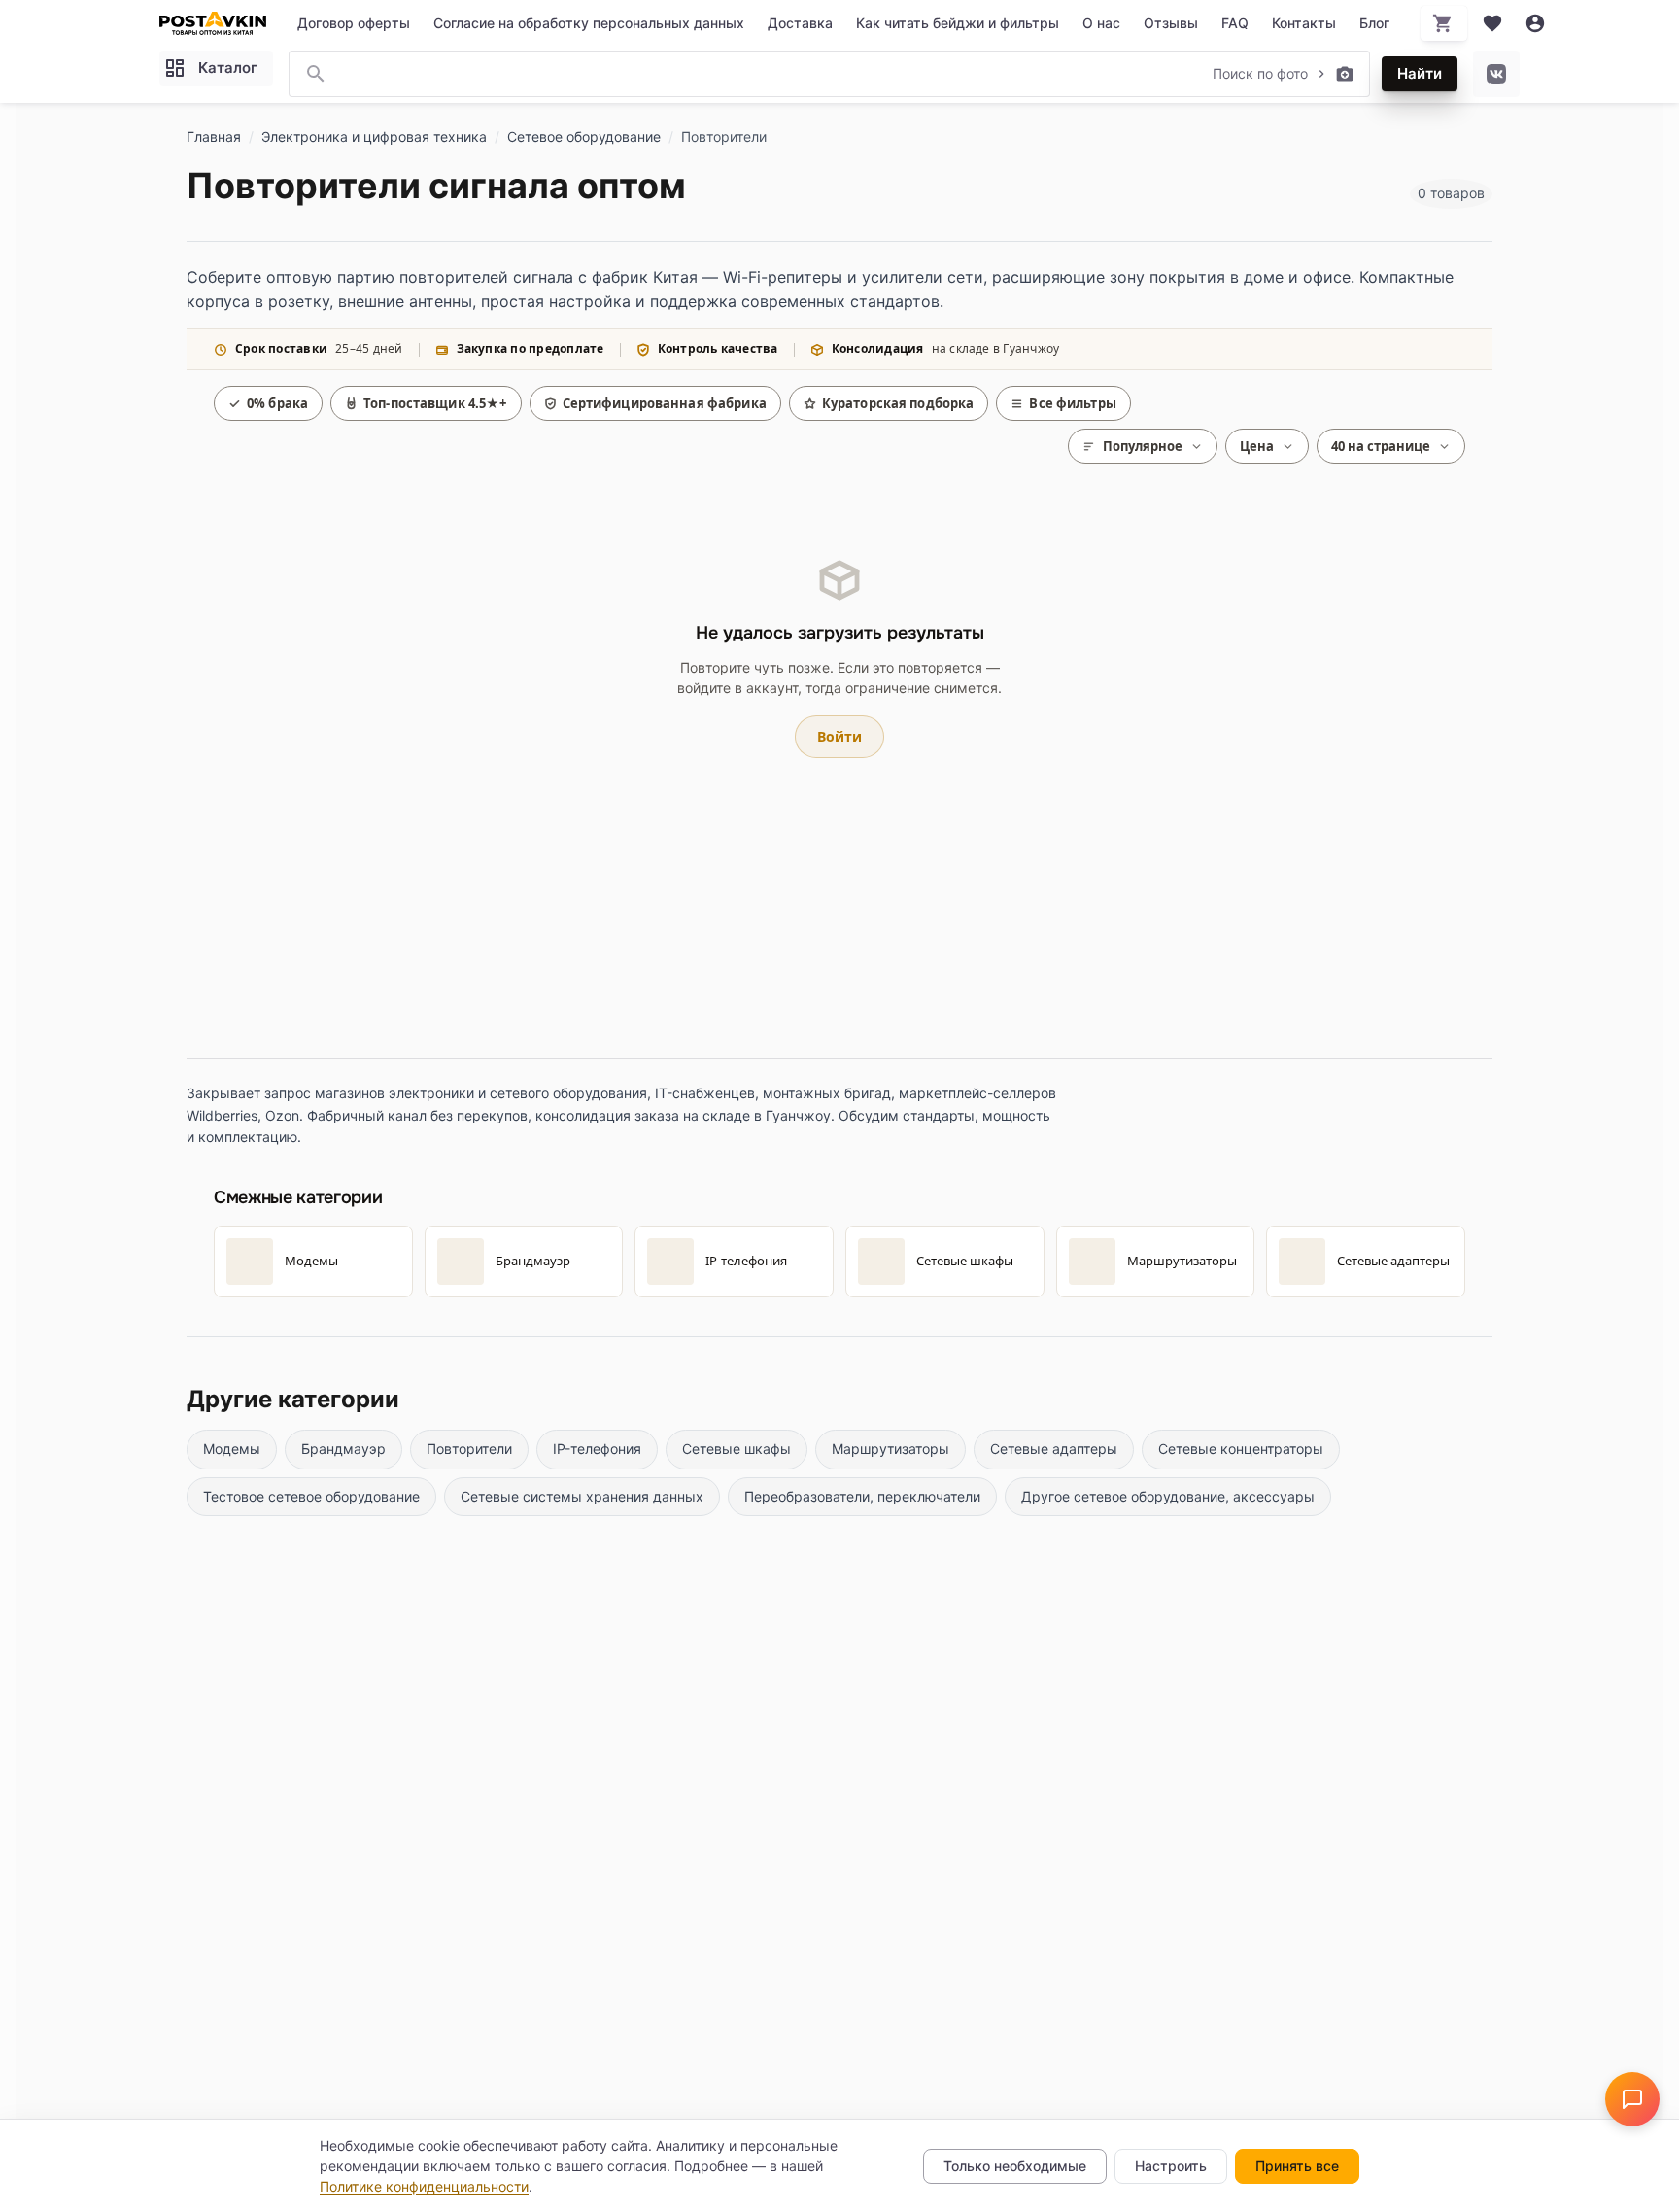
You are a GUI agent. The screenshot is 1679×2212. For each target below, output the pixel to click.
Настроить (1171, 2166)
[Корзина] (1444, 23)
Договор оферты (354, 23)
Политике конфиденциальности (424, 2186)
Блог (1374, 23)
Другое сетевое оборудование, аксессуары (1168, 1496)
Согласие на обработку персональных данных (589, 23)
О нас (1101, 23)
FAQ (1235, 23)
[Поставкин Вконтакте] (1496, 74)
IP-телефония (597, 1449)
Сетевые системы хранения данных (582, 1496)
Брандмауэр (343, 1449)
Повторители (469, 1449)
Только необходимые (1015, 2166)
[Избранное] (1492, 23)
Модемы (232, 1449)
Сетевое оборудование (584, 137)
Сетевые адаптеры (1054, 1449)
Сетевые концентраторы (1241, 1449)
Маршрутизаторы (891, 1449)
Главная (214, 137)
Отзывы (1171, 23)
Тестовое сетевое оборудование (311, 1496)
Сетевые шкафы (737, 1449)
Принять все (1297, 2166)
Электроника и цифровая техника (374, 137)
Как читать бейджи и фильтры (958, 23)
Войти (839, 736)
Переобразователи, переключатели (862, 1496)
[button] (1632, 2099)
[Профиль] (1535, 23)
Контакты (1304, 23)
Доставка (800, 23)
